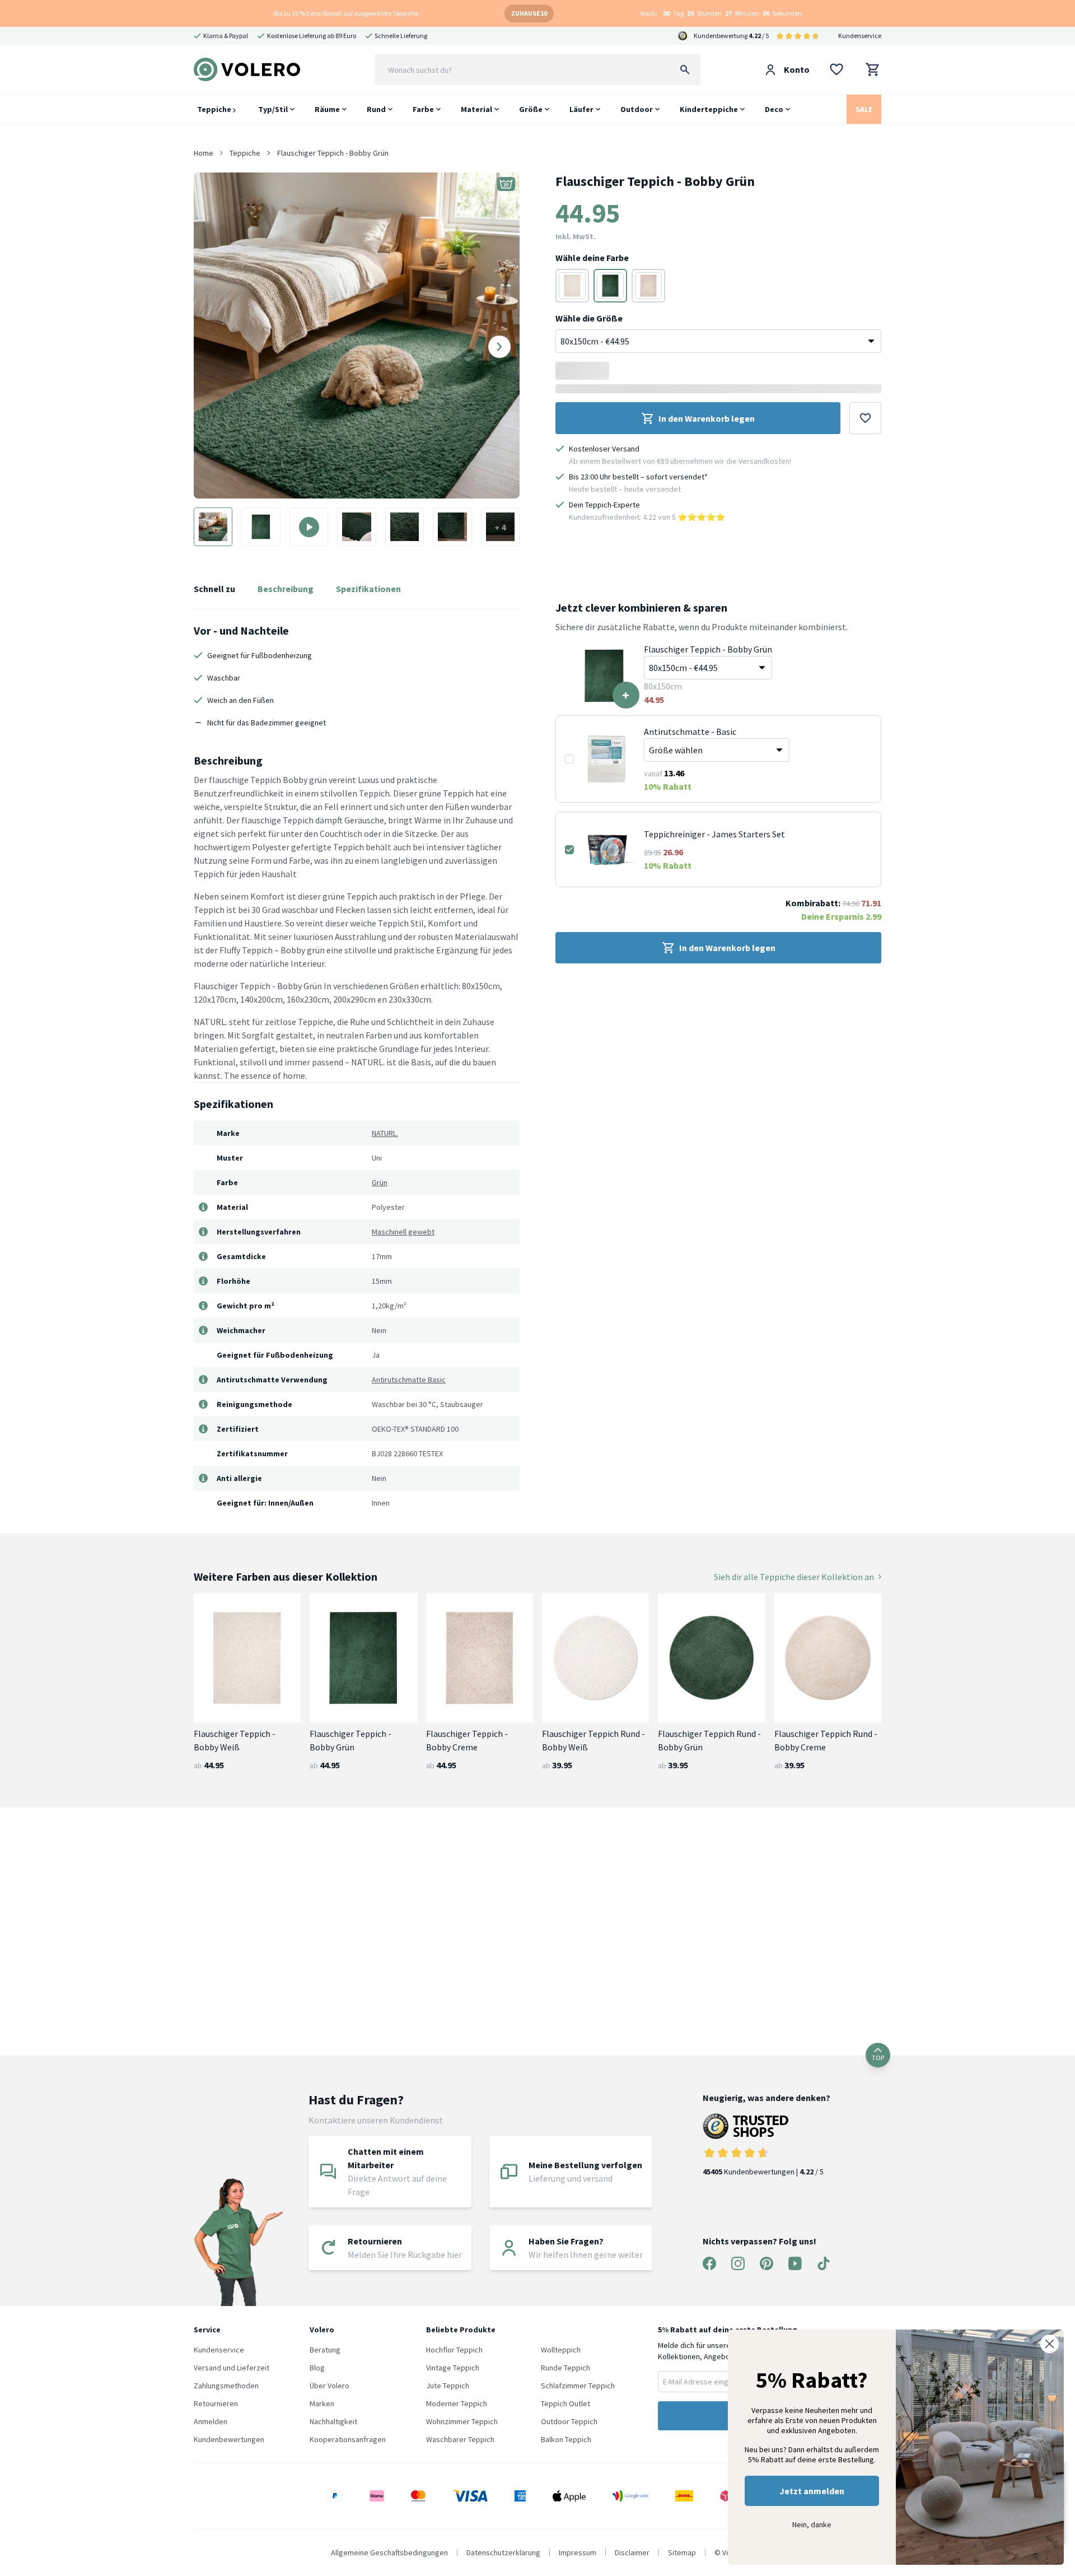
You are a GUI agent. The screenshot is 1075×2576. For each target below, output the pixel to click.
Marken (322, 2403)
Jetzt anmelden (812, 2491)
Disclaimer (632, 2552)
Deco (774, 109)
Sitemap (682, 2552)
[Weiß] (572, 286)
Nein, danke (812, 2524)
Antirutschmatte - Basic (690, 732)
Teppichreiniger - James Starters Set (714, 834)
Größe (531, 109)
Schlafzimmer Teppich (578, 2386)
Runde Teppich (565, 2368)
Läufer (581, 109)
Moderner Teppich (457, 2403)
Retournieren (216, 2403)
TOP (878, 2058)
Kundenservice (860, 36)
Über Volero (329, 2386)
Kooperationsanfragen (348, 2439)
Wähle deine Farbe (592, 258)
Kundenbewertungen (229, 2439)
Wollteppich (561, 2350)
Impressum (578, 2552)
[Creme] (648, 286)
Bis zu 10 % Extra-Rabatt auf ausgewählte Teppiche (346, 13)
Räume (327, 109)
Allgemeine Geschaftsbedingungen (389, 2552)
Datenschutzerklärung (503, 2552)
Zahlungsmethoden (226, 2386)
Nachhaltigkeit (333, 2421)
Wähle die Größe (589, 318)
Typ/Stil (273, 109)
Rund (376, 109)
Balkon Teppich (566, 2439)
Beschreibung (286, 589)
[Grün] (610, 286)
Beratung (325, 2350)
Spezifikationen (368, 589)
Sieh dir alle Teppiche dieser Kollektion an (794, 1577)
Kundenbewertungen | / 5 (763, 2172)
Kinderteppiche (709, 109)
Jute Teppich (448, 2386)
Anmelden (211, 2421)
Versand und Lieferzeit (232, 2368)
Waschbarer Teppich (460, 2439)
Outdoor (637, 109)
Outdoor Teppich (569, 2421)
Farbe (423, 109)
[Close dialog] (1050, 2344)
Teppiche (215, 109)
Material (476, 109)
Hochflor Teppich (454, 2350)
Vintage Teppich (453, 2368)
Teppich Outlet (565, 2403)
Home (204, 153)
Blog (317, 2368)
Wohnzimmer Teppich (462, 2421)
